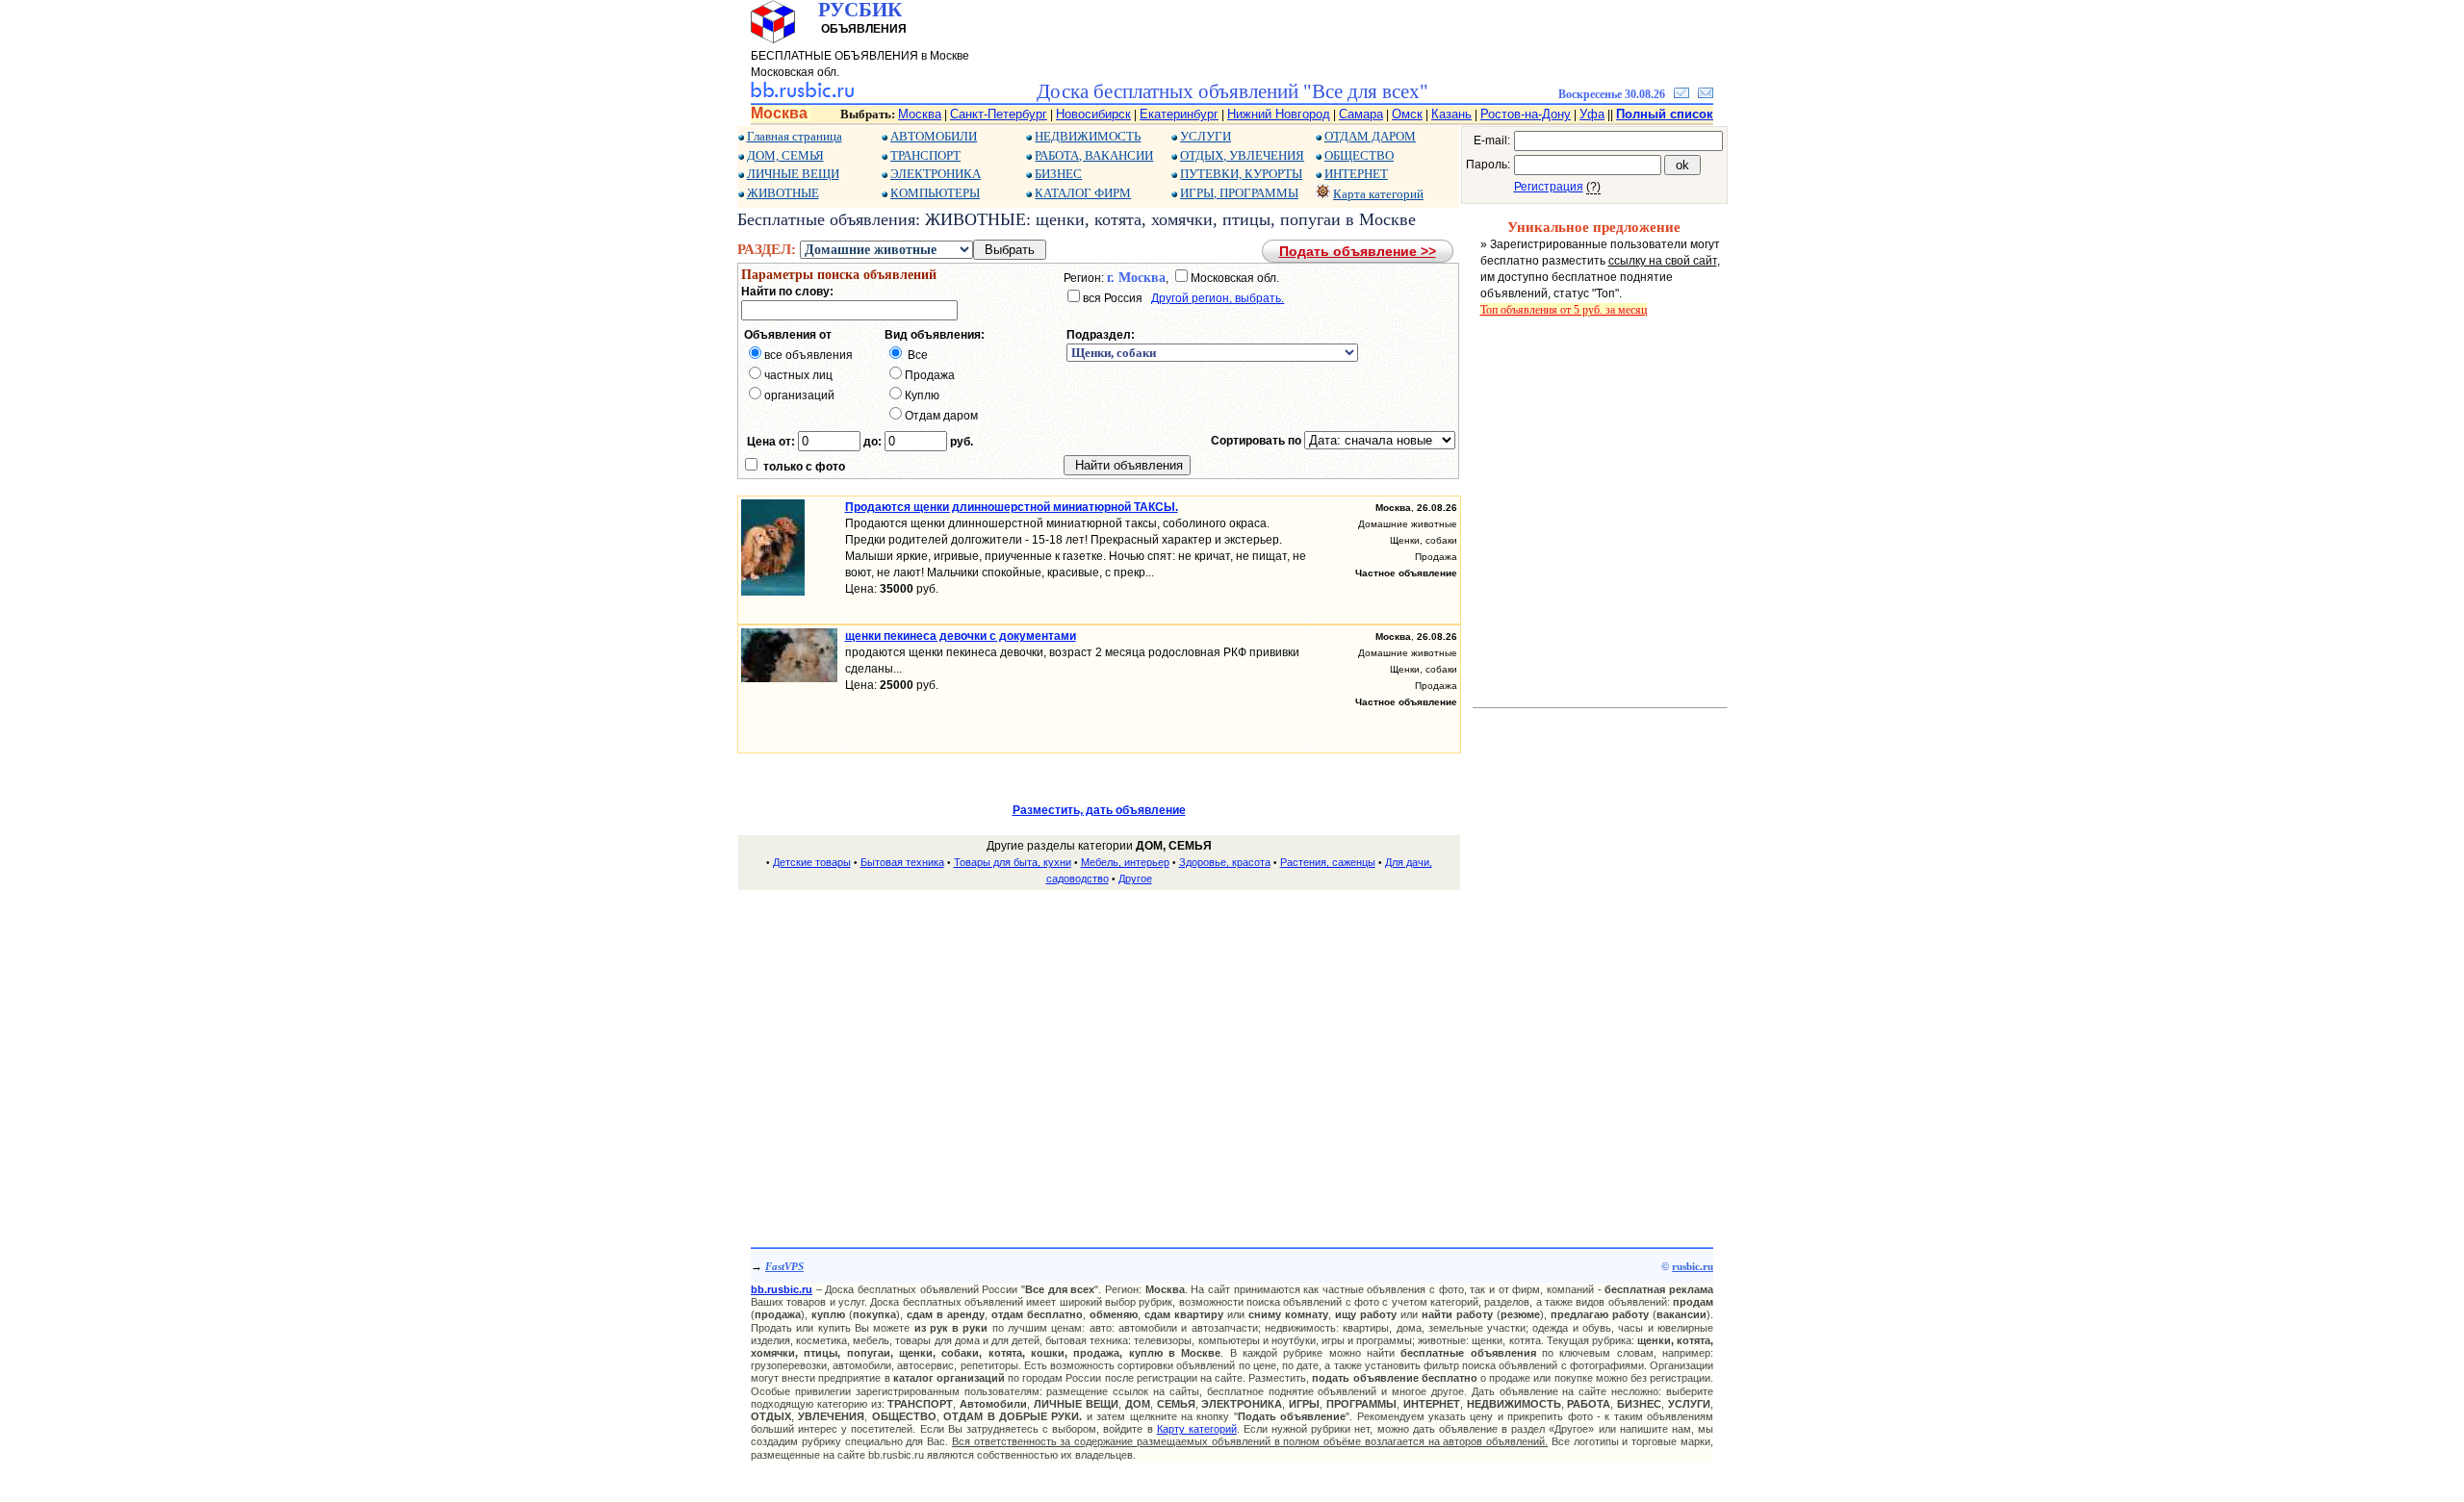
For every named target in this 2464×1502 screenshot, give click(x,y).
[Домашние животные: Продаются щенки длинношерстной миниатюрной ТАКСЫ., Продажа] (773, 592)
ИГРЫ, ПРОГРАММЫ (1239, 193)
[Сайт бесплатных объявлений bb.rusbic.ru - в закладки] (1681, 94)
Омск (1407, 114)
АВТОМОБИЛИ (934, 136)
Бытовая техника (902, 862)
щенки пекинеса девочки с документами (961, 636)
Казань (1451, 114)
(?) (1593, 187)
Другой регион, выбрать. (1218, 298)
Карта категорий (1378, 194)
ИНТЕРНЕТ (1356, 174)
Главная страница (795, 136)
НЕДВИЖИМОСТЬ (1088, 136)
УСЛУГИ (1206, 136)
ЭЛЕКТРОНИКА (936, 174)
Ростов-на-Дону (1526, 114)
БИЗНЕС (1058, 174)
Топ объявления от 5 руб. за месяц (1564, 310)
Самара (1361, 114)
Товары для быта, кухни (1013, 862)
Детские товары (812, 862)
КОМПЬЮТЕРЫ (935, 193)
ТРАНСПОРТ (925, 155)
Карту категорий (1197, 1429)
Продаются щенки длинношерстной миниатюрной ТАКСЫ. (1012, 507)
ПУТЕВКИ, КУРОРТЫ (1241, 174)
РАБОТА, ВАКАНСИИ (1094, 155)
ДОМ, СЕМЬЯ (785, 155)
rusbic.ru (1693, 1266)
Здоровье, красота (1225, 862)
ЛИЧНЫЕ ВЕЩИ (793, 174)
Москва (920, 114)
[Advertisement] (1099, 1041)
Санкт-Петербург (999, 114)
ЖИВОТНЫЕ (783, 193)
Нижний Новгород (1279, 114)
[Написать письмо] (1706, 94)
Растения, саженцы (1328, 862)
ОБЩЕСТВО (1359, 155)
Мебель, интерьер (1125, 862)
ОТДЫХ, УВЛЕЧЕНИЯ (1242, 155)
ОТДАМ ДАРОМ (1370, 136)
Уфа (1592, 114)
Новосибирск (1093, 114)
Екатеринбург (1179, 114)
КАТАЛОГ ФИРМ (1083, 193)
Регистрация (1549, 187)
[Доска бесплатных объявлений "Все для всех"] (802, 94)
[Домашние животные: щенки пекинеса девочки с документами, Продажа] (789, 678)
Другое (1135, 878)
